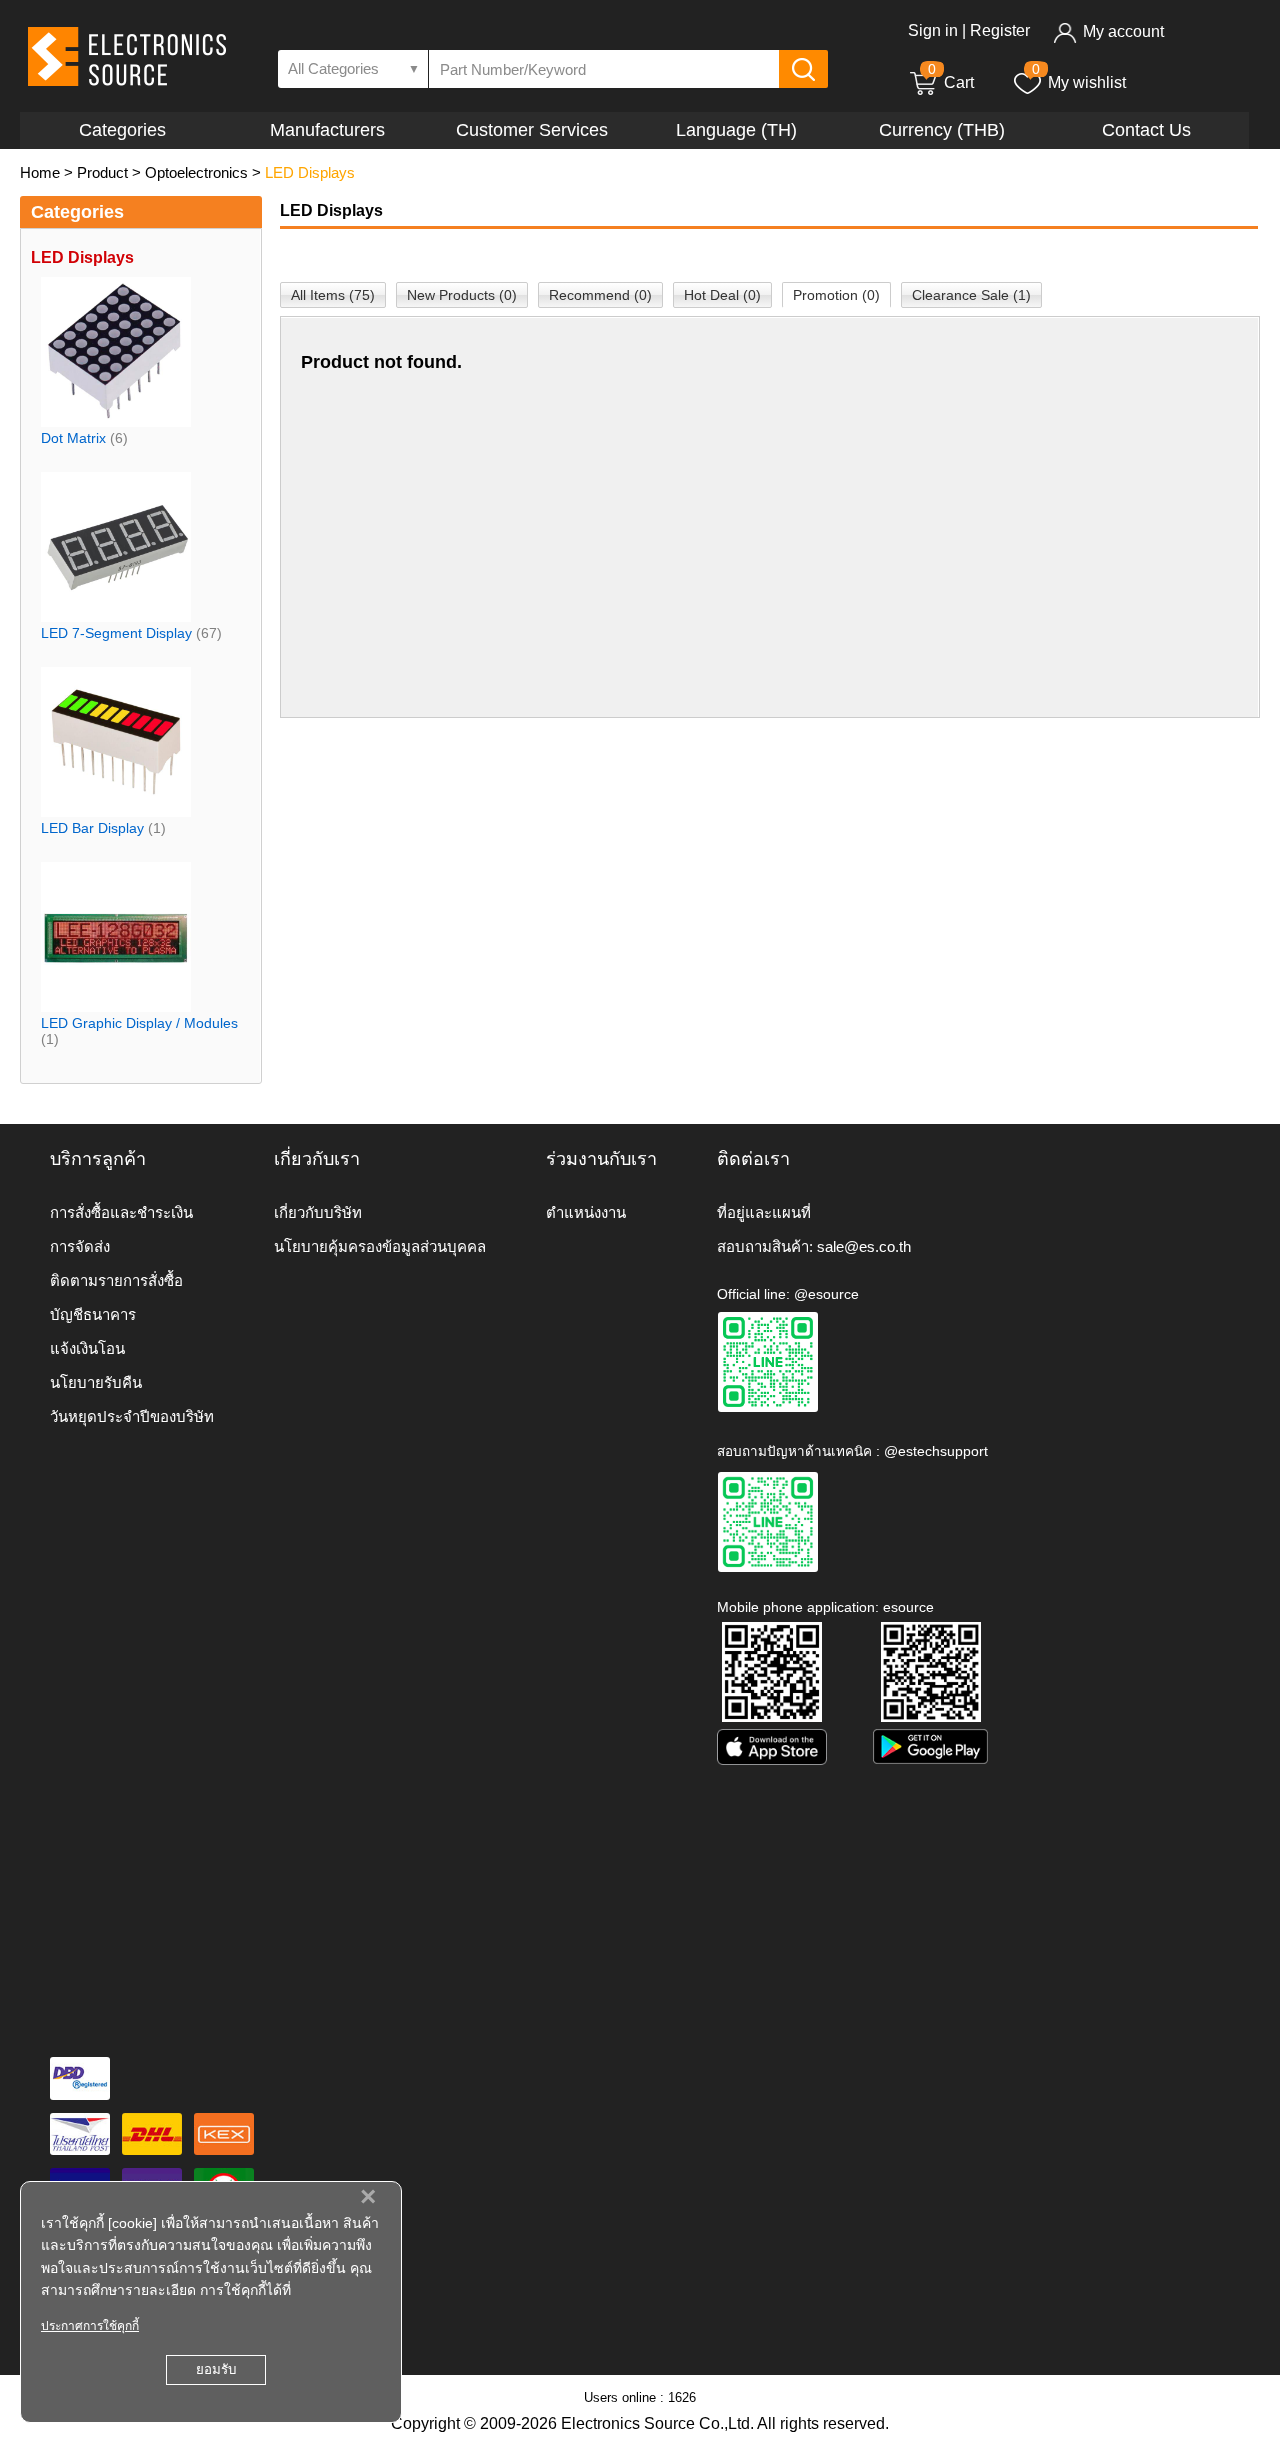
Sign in (933, 30)
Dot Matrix (73, 438)
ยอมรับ (216, 2369)
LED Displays (310, 172)
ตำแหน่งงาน (586, 1212)
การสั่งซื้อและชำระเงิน (121, 1212)
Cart (951, 82)
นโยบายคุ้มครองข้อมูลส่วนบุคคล (380, 1246)
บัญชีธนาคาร (93, 1314)
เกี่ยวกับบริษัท (318, 1212)
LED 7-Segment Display (116, 633)
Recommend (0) (600, 295)
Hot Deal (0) (722, 295)
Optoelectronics (196, 172)
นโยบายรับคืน (96, 1382)
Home (40, 172)
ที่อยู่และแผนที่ (764, 1212)
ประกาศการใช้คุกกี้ (90, 2326)
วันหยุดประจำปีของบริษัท (132, 1416)
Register (1000, 30)
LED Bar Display (92, 828)
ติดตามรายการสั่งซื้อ (116, 1280)
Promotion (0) (836, 295)
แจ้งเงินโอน (87, 1348)
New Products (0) (462, 295)
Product (102, 172)
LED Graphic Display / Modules (139, 1023)
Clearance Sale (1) (971, 295)
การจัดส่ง (80, 1246)
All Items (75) (333, 295)
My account (1123, 31)
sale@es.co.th (864, 1246)
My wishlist (1087, 82)
